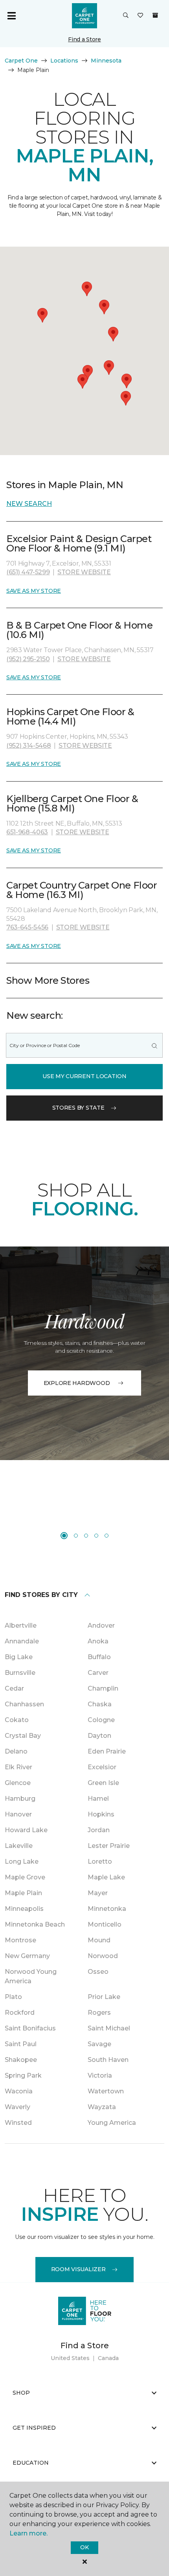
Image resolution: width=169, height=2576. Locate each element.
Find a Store (84, 39)
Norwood (103, 1956)
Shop (21, 2393)
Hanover (18, 1814)
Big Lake (19, 1657)
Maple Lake (106, 1877)
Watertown (106, 2091)
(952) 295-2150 (28, 659)
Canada (108, 2358)
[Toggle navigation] (11, 16)
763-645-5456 (27, 927)
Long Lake (22, 1861)
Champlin (103, 1688)
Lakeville (19, 1846)
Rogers (99, 2013)
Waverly (17, 2107)
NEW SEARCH (29, 504)
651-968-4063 (27, 832)
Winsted (18, 2123)
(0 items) (155, 15)
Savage (99, 2044)
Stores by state (78, 1108)
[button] (126, 16)
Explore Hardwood (77, 1383)
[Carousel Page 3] (86, 1536)
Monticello (105, 1924)
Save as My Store (34, 591)
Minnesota (106, 61)
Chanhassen (24, 1704)
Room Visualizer (78, 2269)
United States (70, 2358)
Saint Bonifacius (30, 2028)
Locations (64, 61)
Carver (98, 1673)
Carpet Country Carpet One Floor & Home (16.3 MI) (82, 890)
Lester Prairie (109, 1846)
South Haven (108, 2060)
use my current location (84, 1076)
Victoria (100, 2075)
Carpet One (21, 61)
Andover (101, 1625)
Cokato (17, 1720)
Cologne (101, 1720)
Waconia (19, 2091)
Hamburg (20, 1799)
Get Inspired (34, 2428)
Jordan (99, 1830)
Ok (84, 2547)
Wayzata (102, 2107)
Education (31, 2463)
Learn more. (28, 2533)
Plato (13, 1997)
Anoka (98, 1641)
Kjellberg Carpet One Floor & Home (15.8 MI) (72, 803)
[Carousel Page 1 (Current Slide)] (64, 1536)
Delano (16, 1751)
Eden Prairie (107, 1751)
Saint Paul (21, 2044)
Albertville (21, 1625)
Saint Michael (109, 2028)
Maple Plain (23, 1893)
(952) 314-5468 (29, 746)
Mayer (98, 1893)
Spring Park (23, 2075)
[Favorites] (140, 16)
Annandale (22, 1641)
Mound (99, 1940)
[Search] (154, 1045)
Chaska (100, 1704)
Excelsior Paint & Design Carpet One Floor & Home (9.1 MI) (79, 543)
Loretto (100, 1861)
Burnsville (20, 1673)
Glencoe (18, 1783)
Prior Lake (104, 1997)
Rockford (20, 2013)
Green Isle (103, 1783)
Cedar (14, 1688)
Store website (84, 572)
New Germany (27, 1956)
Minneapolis (24, 1909)
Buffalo (99, 1657)
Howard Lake (26, 1830)
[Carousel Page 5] (107, 1536)
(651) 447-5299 (28, 572)
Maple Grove (25, 1877)
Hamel (98, 1799)
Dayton (99, 1736)
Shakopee (21, 2060)
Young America (112, 2123)
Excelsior (102, 1767)
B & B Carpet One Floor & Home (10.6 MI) (79, 630)
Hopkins (101, 1814)
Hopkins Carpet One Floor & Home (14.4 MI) (70, 716)
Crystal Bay (23, 1736)
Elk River (18, 1767)
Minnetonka (107, 1909)
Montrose (20, 1940)
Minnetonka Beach (35, 1924)
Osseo (98, 1972)
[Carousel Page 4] (96, 1536)
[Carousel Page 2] (76, 1536)
